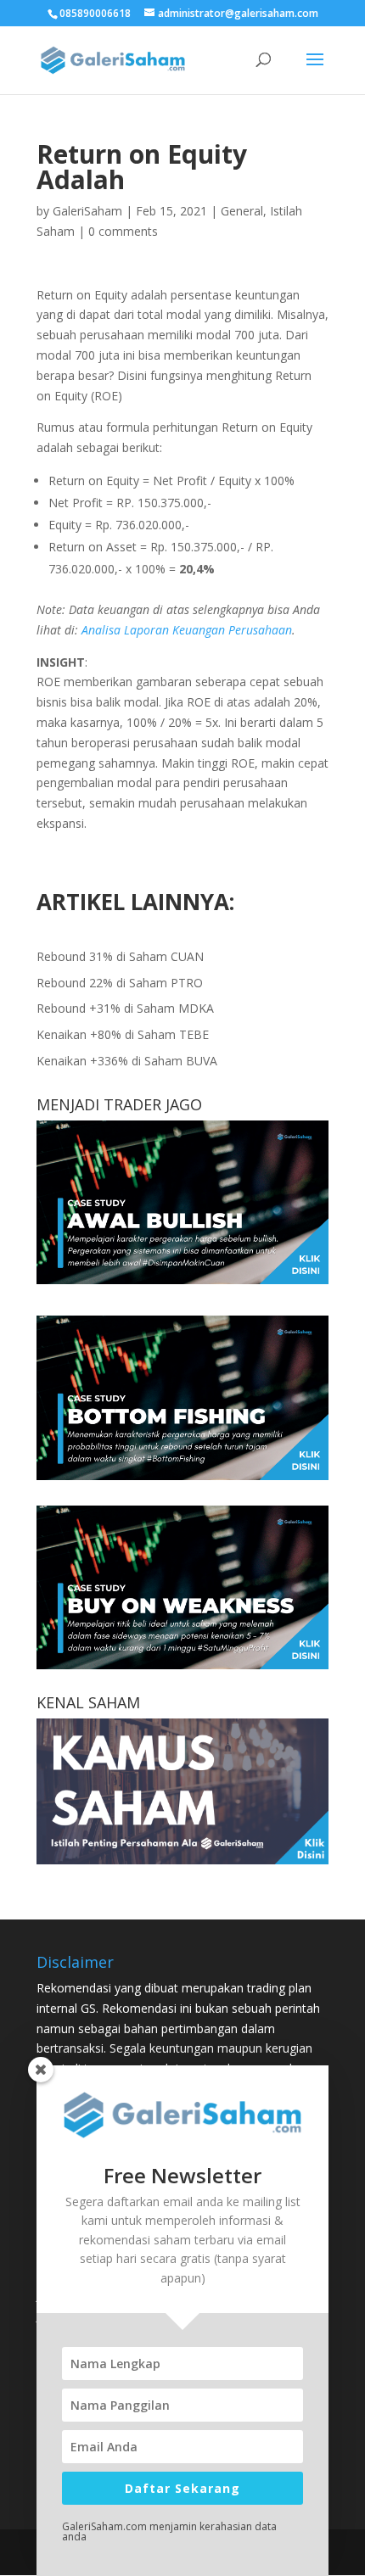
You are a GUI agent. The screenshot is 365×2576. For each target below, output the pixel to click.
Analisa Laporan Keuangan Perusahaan (187, 630)
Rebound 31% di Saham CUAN (120, 956)
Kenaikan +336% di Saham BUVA (127, 1061)
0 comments (123, 231)
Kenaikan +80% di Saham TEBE (123, 1034)
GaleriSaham (87, 211)
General (242, 211)
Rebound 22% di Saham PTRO (120, 983)
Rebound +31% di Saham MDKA (125, 1008)
